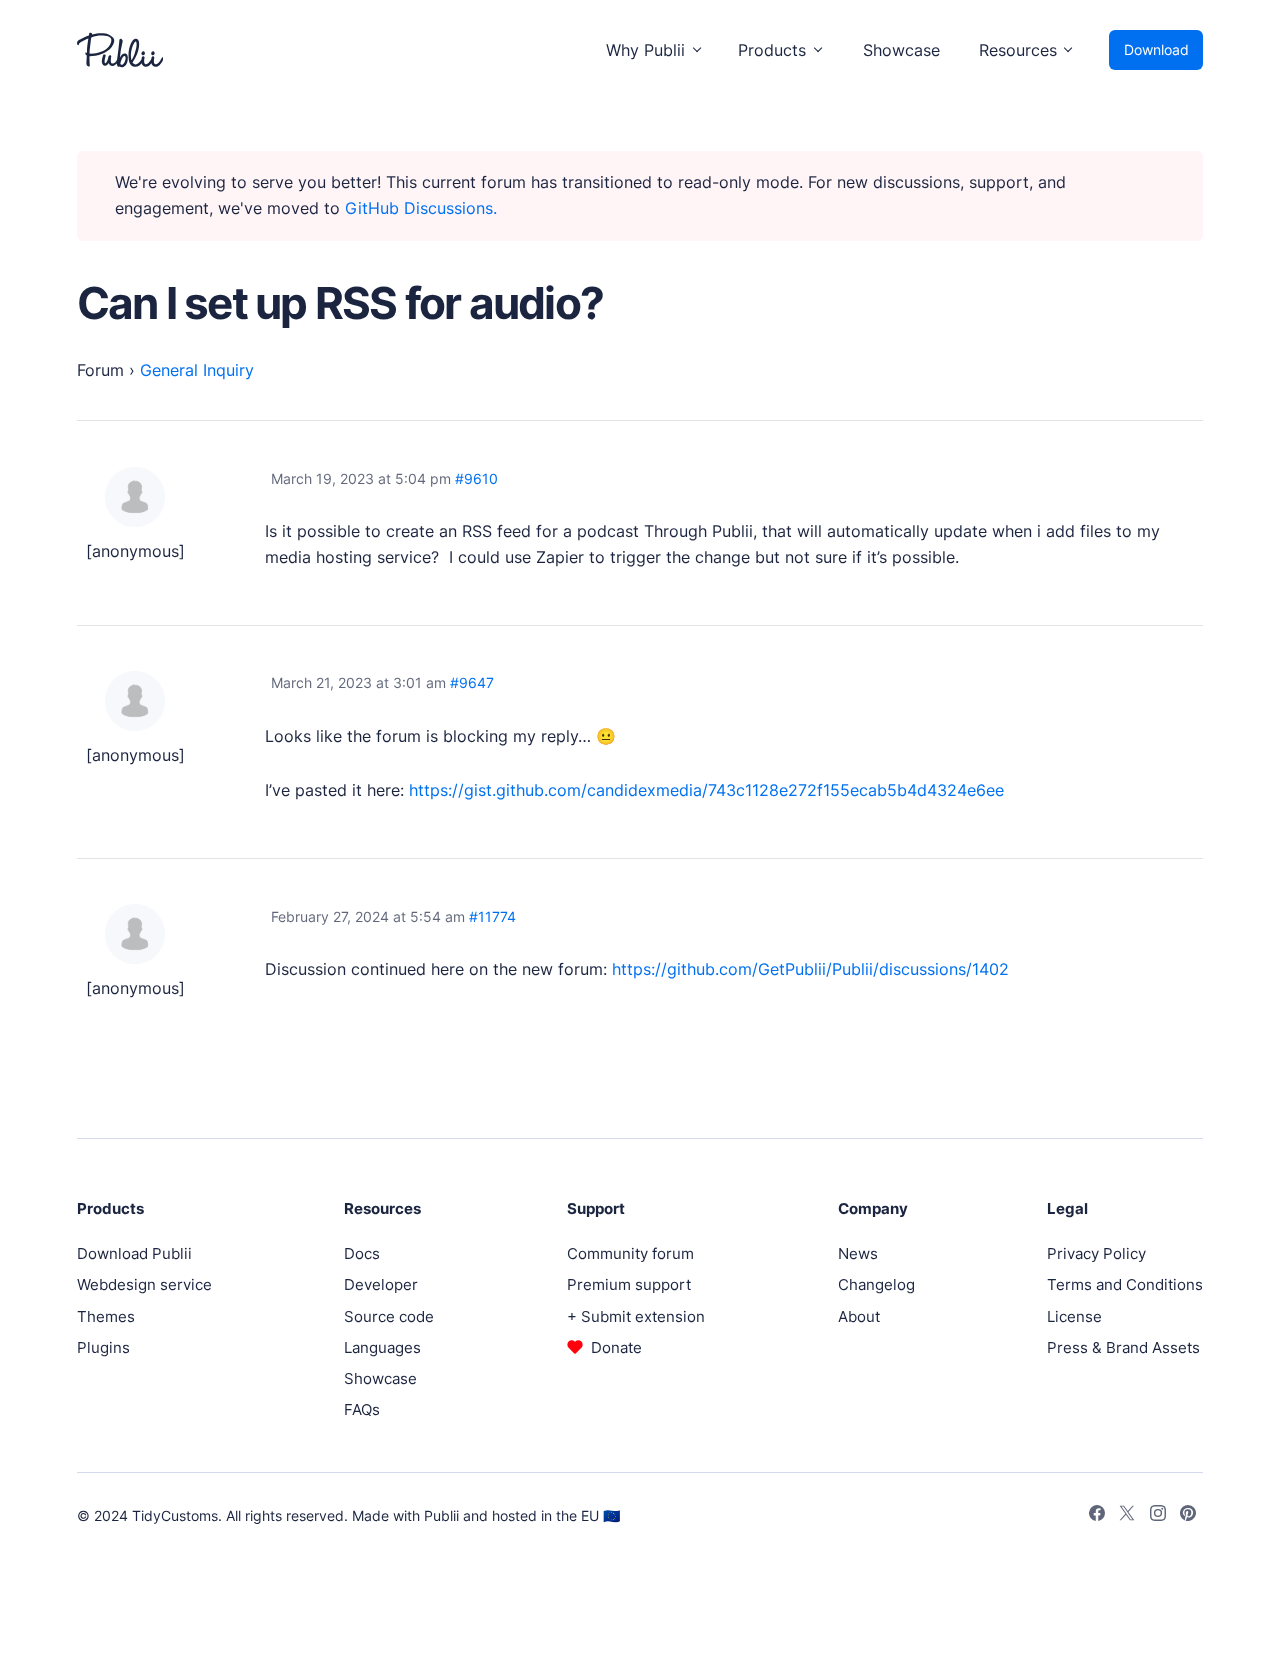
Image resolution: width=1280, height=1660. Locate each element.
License (1074, 1316)
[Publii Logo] (120, 50)
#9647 (472, 682)
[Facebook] (1097, 1516)
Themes (106, 1316)
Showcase (901, 50)
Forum (100, 370)
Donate (616, 1347)
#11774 (492, 916)
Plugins (103, 1347)
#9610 (476, 478)
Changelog (876, 1284)
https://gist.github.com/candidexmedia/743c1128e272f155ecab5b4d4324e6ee (706, 790)
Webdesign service (144, 1284)
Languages (382, 1347)
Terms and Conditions (1125, 1284)
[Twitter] (1127, 1516)
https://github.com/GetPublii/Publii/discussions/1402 (810, 969)
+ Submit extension (636, 1316)
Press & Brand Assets (1123, 1347)
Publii (441, 1515)
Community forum (630, 1253)
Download (1156, 49)
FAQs (362, 1409)
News (858, 1253)
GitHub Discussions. (421, 208)
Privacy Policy (1096, 1253)
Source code (389, 1316)
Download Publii (134, 1253)
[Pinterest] (1188, 1516)
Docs (362, 1253)
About (859, 1316)
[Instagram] (1158, 1516)
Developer (381, 1284)
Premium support (629, 1284)
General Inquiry (197, 370)
